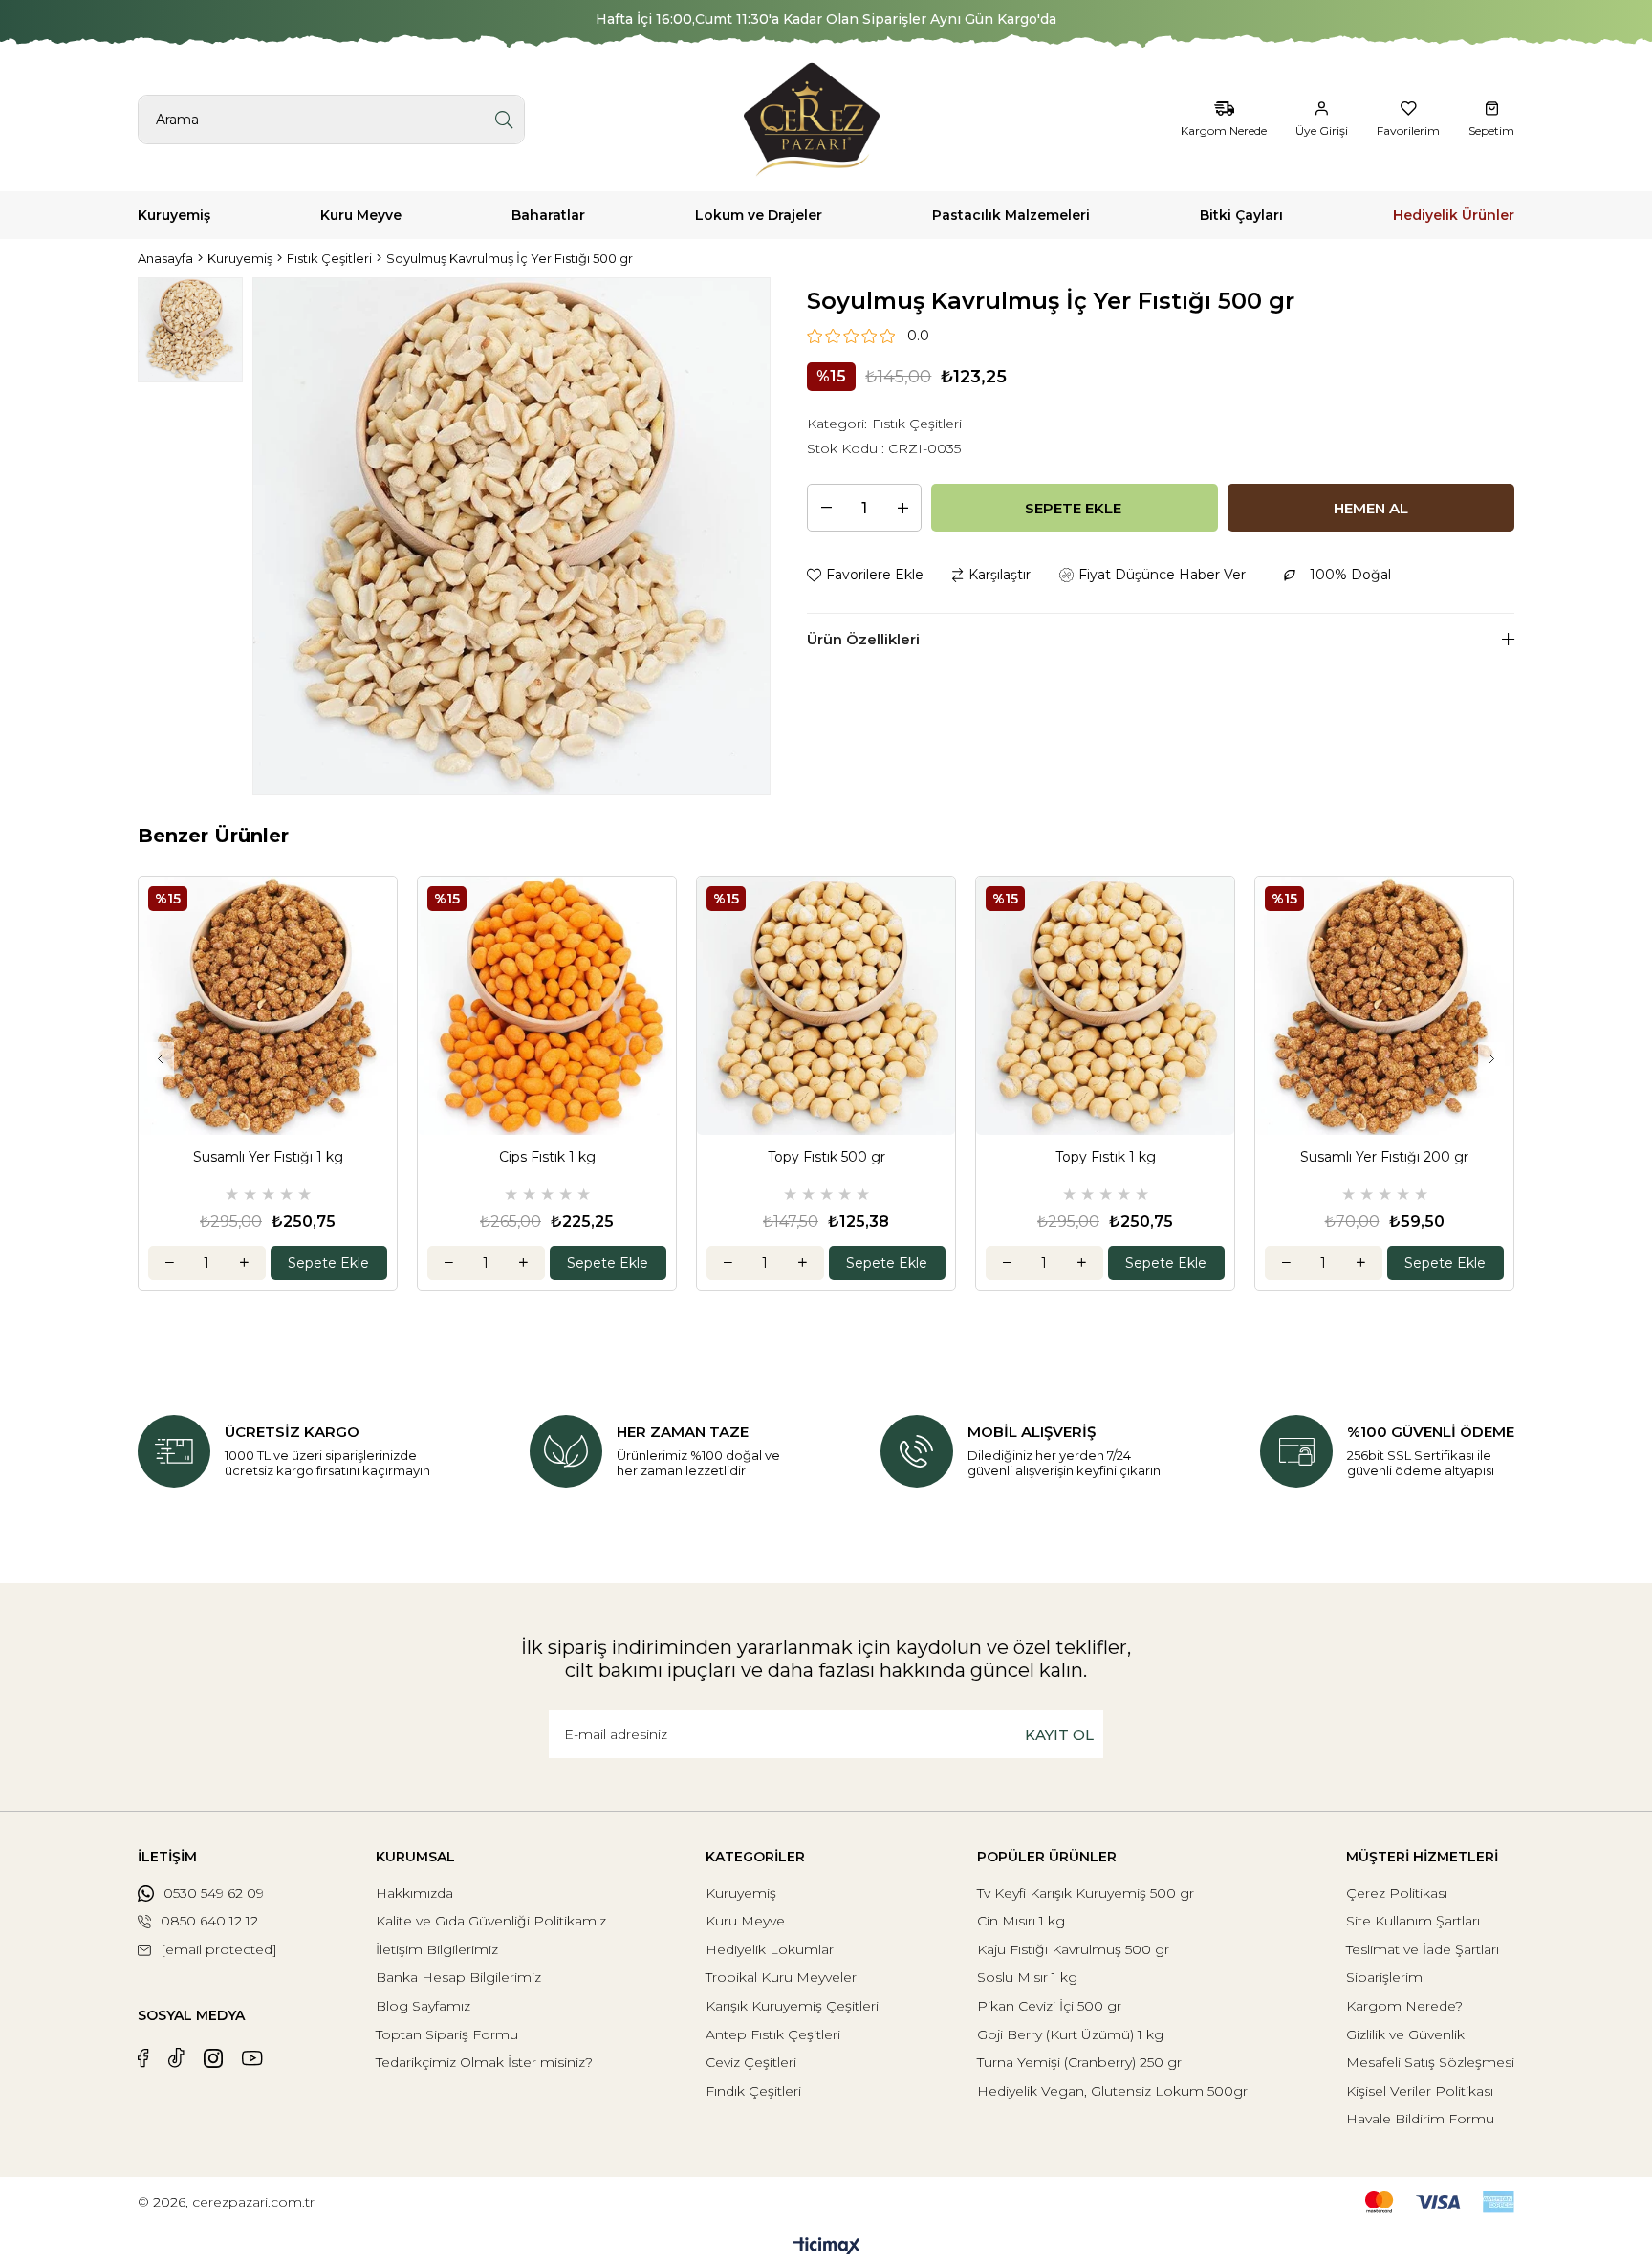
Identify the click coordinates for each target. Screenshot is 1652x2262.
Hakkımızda (414, 1893)
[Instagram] (213, 2058)
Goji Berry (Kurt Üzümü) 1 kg (1070, 2034)
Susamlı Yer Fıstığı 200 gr (1384, 1157)
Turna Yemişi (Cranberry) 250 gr (1079, 2062)
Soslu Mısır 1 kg (1027, 1977)
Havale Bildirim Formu (1420, 2119)
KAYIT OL (1059, 1735)
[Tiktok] (176, 2058)
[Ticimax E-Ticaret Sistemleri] (826, 2247)
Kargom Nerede (1224, 130)
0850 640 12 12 (209, 1921)
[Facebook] (143, 2058)
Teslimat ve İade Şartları (1423, 1949)
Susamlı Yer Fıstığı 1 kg (268, 1157)
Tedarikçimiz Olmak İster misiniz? (484, 2062)
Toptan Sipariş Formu (447, 2034)
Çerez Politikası (1397, 1893)
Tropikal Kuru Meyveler (781, 1977)
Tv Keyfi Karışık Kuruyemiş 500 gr (1086, 1893)
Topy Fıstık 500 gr (826, 1157)
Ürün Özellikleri (863, 639)
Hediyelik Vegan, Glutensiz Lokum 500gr (1112, 2091)
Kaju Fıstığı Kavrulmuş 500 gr (1073, 1949)
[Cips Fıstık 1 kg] (547, 1006)
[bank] (1440, 2202)
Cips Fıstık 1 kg (547, 1157)
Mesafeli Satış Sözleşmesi (1430, 2062)
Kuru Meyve (745, 1921)
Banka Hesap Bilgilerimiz (458, 1977)
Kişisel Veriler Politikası (1420, 2091)
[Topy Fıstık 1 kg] (1105, 1006)
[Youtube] (252, 2058)
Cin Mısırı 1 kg (1021, 1921)
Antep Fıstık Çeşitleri (773, 2034)
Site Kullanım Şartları (1413, 1921)
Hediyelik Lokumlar (770, 1949)
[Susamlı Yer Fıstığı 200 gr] (1384, 1006)
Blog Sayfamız (423, 2006)
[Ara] (504, 120)
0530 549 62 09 (214, 1893)
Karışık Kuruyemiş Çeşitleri (792, 2006)
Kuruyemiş (741, 1893)
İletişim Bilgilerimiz (437, 1949)
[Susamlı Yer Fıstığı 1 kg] (268, 1006)
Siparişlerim (1384, 1977)
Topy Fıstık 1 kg (1106, 1157)
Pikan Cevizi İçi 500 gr (1049, 2006)
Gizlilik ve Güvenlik (1405, 2034)
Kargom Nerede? (1404, 2006)
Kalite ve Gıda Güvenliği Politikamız (491, 1921)
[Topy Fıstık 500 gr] (826, 1006)
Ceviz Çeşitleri (751, 2062)
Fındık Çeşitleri (753, 2091)
